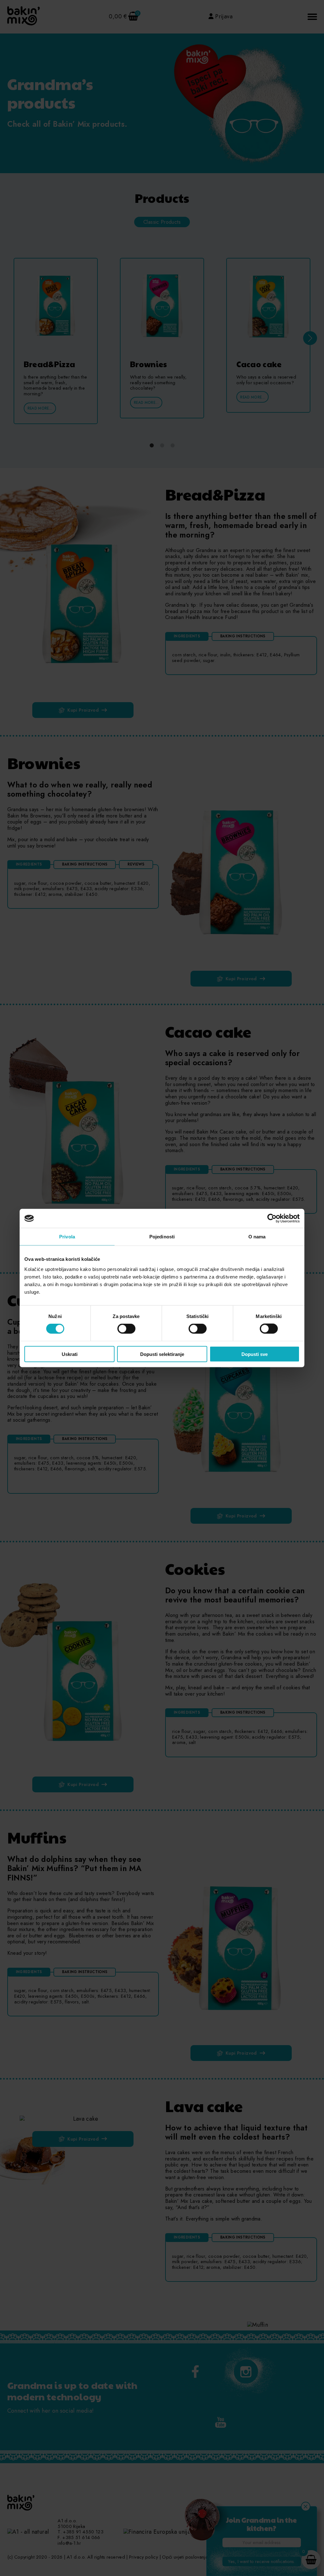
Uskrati (70, 1354)
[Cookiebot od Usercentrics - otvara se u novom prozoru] (272, 1218)
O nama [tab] (257, 1237)
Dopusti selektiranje (162, 1354)
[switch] (126, 1329)
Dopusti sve (255, 1354)
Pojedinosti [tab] (162, 1237)
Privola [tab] (67, 1237)
